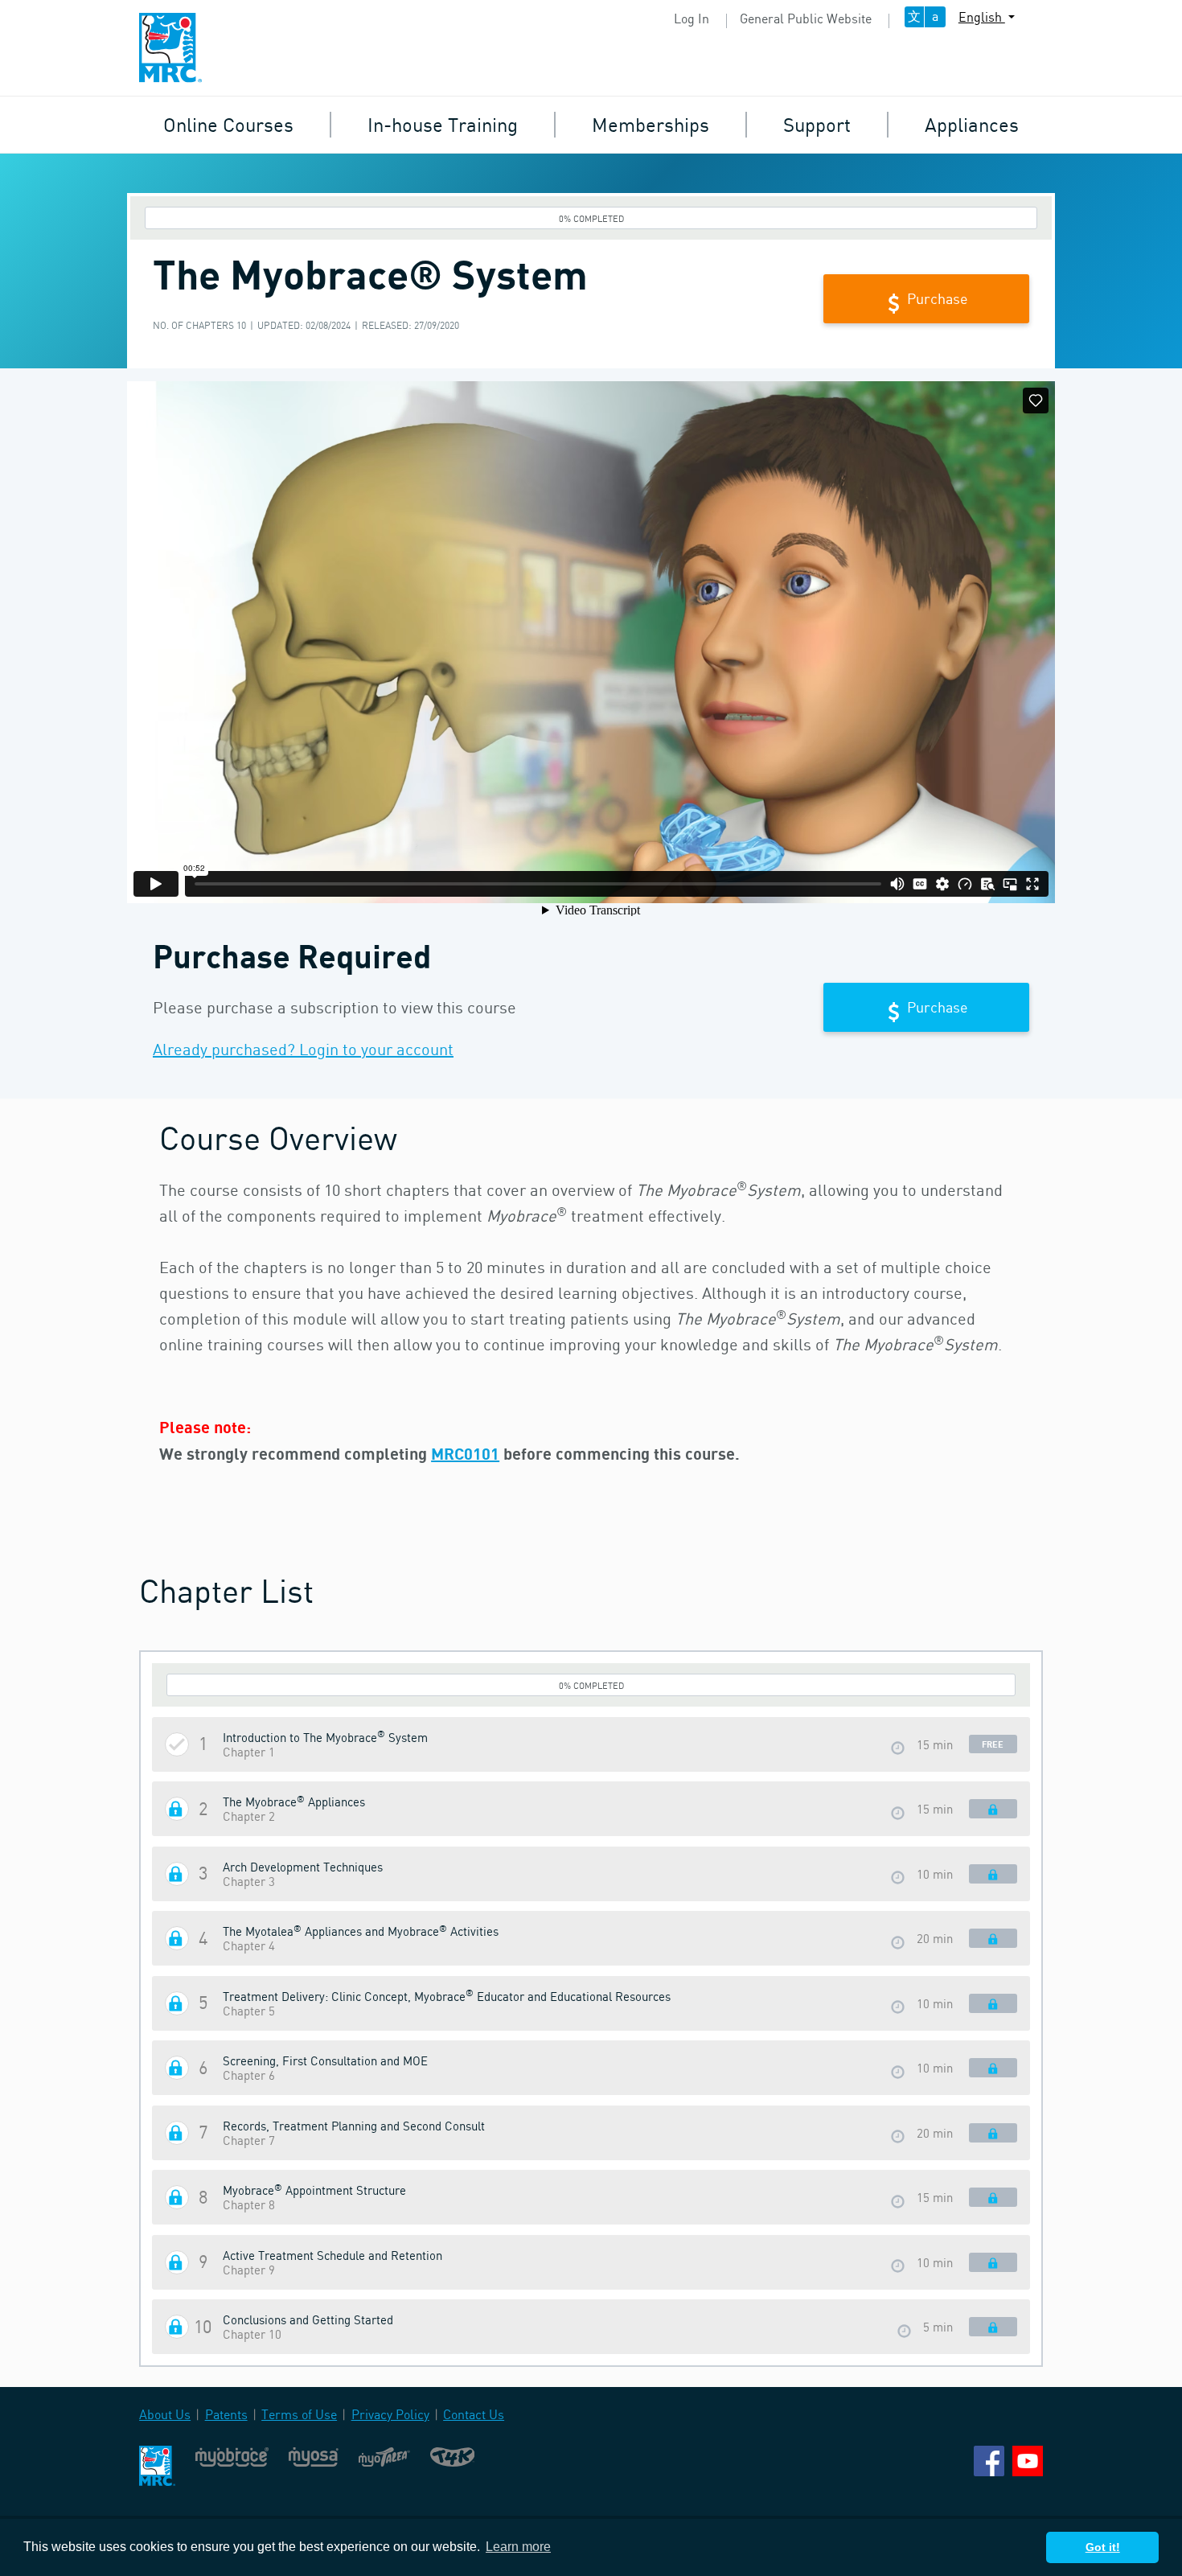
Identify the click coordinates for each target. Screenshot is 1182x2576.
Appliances (972, 124)
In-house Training (443, 124)
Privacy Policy (390, 2414)
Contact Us (474, 2414)
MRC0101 (465, 1453)
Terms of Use (299, 2414)
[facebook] (989, 2459)
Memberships (651, 124)
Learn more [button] (518, 2547)
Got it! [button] (1103, 2547)
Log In (692, 18)
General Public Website (806, 18)
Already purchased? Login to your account (303, 1049)
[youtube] (1028, 2459)
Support (817, 124)
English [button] (982, 17)
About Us (165, 2414)
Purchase (936, 298)
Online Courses (228, 124)
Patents (226, 2414)
